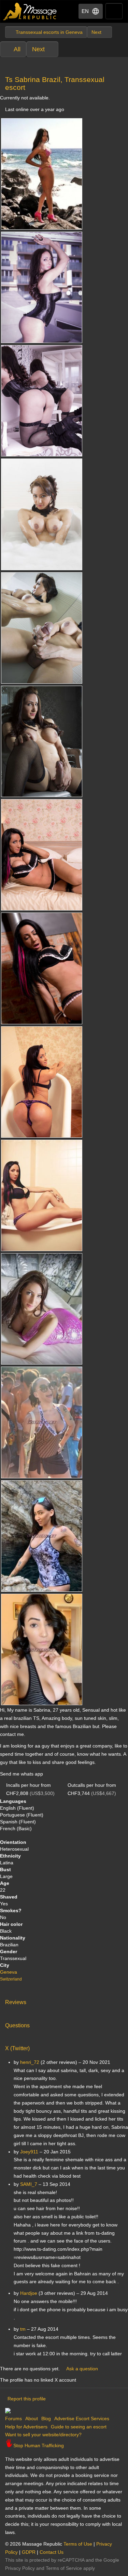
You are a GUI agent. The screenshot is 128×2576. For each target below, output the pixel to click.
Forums (13, 2419)
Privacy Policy (20, 2568)
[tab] (64, 2001)
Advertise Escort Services (82, 2419)
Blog (46, 2419)
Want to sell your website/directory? (43, 2435)
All (17, 49)
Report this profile (27, 2399)
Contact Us (52, 2552)
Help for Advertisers (26, 2427)
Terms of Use (78, 2544)
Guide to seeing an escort (79, 2427)
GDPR (29, 2552)
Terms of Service (64, 2568)
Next (38, 49)
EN (85, 11)
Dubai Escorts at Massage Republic (30, 11)
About (32, 2419)
